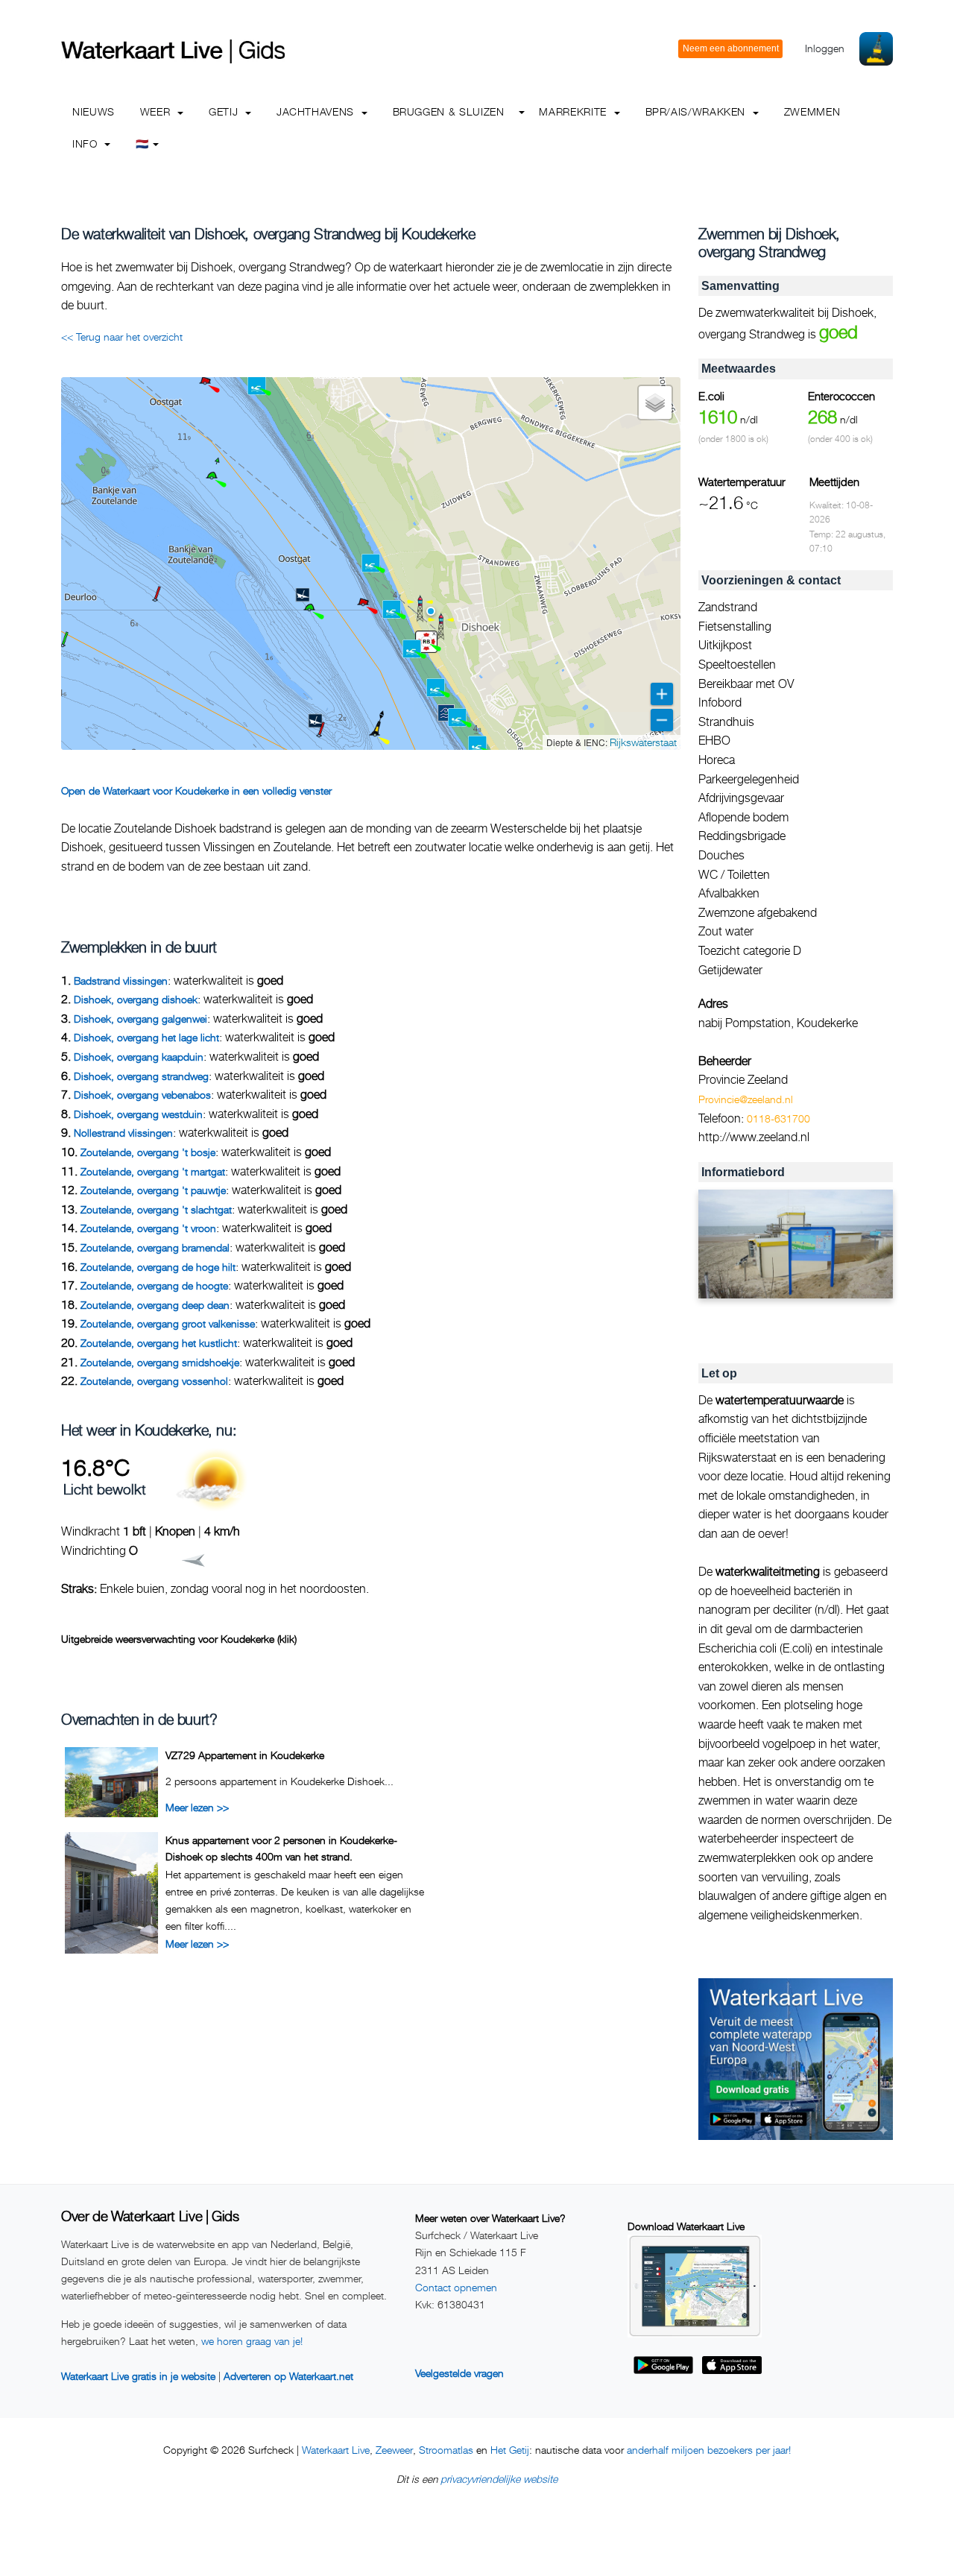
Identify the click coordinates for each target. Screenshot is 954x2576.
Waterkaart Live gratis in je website (138, 2376)
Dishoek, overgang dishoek (136, 999)
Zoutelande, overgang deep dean (155, 1305)
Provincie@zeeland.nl (746, 1099)
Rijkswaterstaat (643, 742)
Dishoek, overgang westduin (138, 1114)
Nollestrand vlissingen (123, 1133)
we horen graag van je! (252, 2341)
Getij (225, 111)
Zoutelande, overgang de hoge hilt (158, 1267)
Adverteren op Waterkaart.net (288, 2376)
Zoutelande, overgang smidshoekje (160, 1362)
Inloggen (825, 48)
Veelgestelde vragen (459, 2373)
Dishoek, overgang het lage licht (146, 1037)
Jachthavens (317, 111)
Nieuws (94, 111)
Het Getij (510, 2450)
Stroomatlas (446, 2450)
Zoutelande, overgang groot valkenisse (168, 1323)
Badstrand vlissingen (121, 981)
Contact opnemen (456, 2287)
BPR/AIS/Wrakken (697, 111)
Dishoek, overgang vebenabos (142, 1095)
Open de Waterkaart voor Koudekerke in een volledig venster (196, 790)
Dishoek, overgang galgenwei (140, 1019)
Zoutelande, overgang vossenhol (154, 1381)
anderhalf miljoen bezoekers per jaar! (709, 2450)
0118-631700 (778, 1118)
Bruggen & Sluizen (449, 111)
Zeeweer (394, 2450)
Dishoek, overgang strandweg (141, 1076)
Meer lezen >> (197, 1807)
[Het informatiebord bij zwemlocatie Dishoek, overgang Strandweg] (796, 1244)
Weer (157, 111)
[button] (63, 645)
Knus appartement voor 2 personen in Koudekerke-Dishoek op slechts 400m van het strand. (281, 1848)
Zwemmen (812, 111)
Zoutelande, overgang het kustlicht (159, 1343)
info (86, 143)
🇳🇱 (142, 143)
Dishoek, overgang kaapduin (139, 1057)
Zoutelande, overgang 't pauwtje (153, 1190)
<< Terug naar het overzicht (122, 337)
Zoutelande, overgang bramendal (155, 1247)
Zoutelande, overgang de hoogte (154, 1285)
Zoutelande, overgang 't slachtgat (156, 1209)
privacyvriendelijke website (499, 2479)
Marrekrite (574, 111)
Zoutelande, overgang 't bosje (148, 1152)
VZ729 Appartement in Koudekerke (245, 1755)
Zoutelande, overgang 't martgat (153, 1171)
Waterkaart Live (336, 2450)
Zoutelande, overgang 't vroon (148, 1228)
